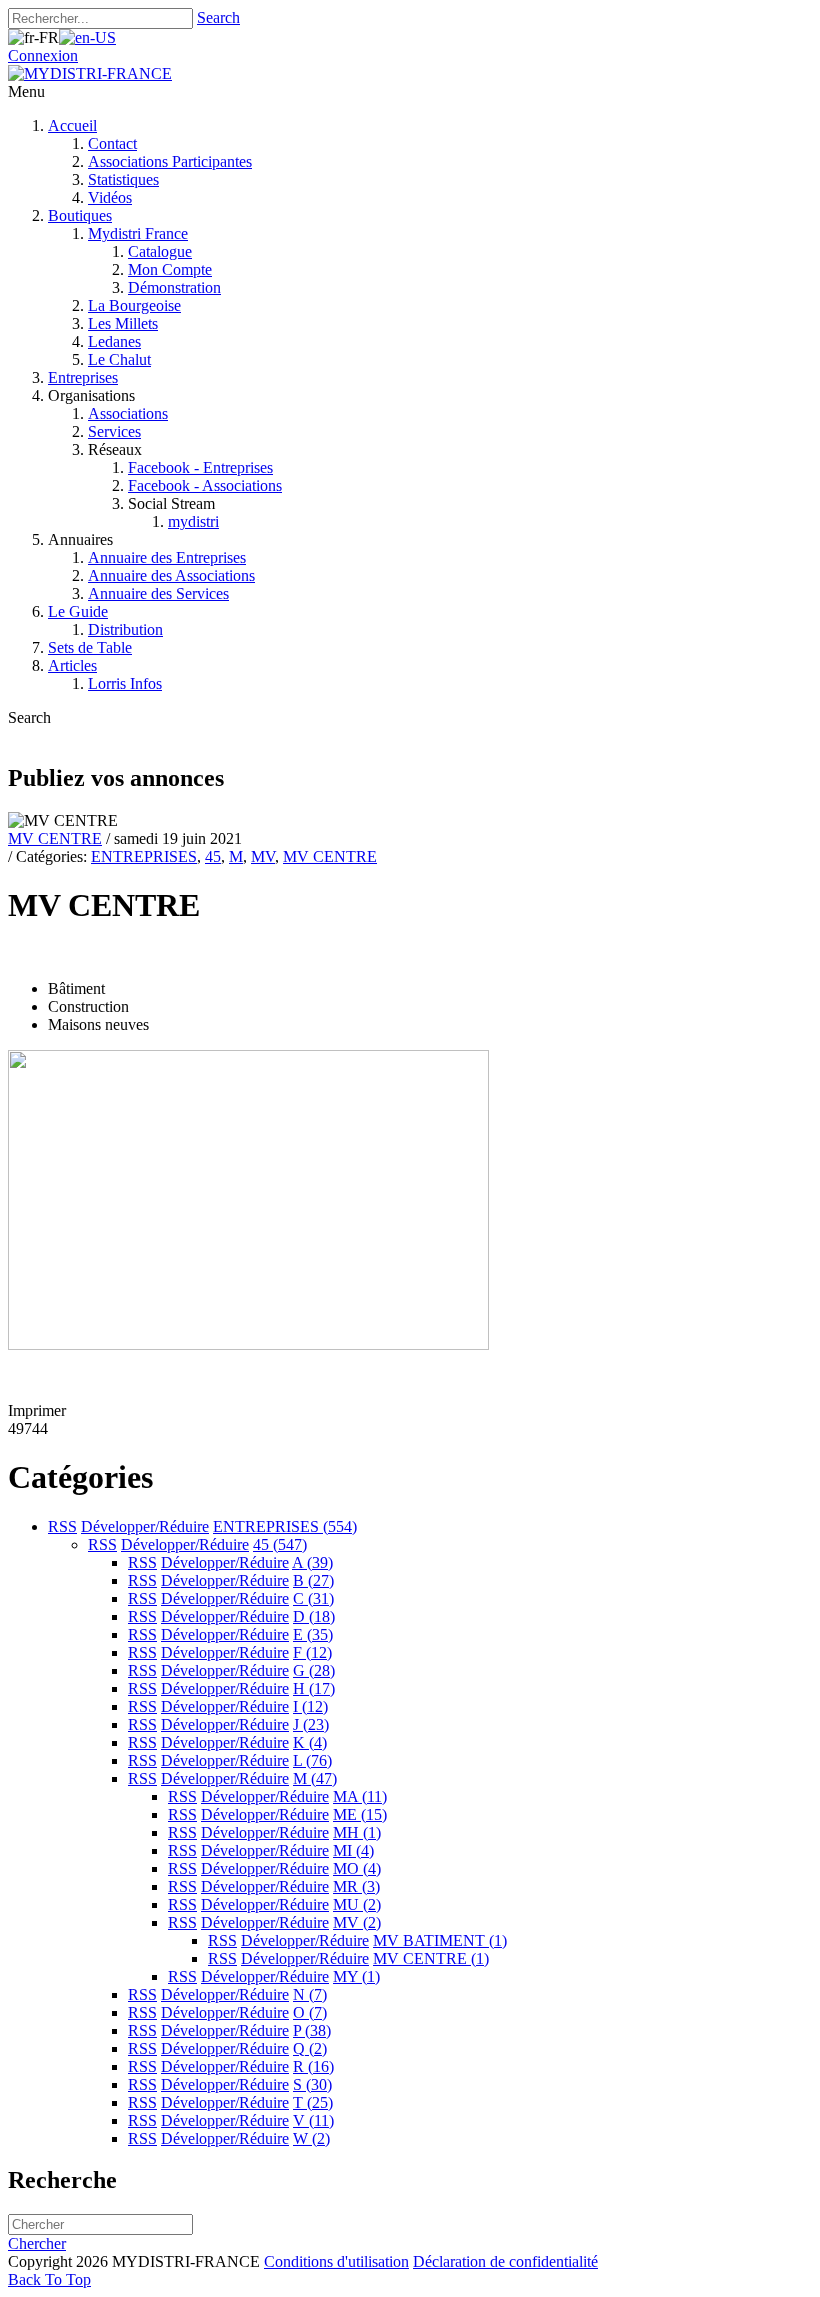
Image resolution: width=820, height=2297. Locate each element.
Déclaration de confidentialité (505, 2261)
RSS (62, 1526)
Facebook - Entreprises (200, 467)
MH (357, 1832)
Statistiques (123, 179)
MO (357, 1868)
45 (213, 856)
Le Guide (78, 611)
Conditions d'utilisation (336, 2261)
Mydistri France (138, 233)
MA (360, 1796)
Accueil (72, 125)
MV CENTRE (55, 838)
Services (114, 431)
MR (356, 1886)
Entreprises (83, 377)
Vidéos (110, 197)
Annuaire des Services (158, 593)
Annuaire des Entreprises (167, 557)
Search (218, 17)
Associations (128, 413)
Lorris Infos (125, 683)
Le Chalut (119, 359)
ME (360, 1814)
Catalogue (160, 251)
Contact (112, 143)
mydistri (193, 521)
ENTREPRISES (144, 856)
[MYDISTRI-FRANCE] (90, 73)
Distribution (125, 629)
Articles (72, 665)
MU (357, 1904)
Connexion (43, 55)
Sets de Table (90, 647)
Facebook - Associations (205, 485)
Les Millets (123, 323)
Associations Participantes (170, 161)
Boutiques (80, 215)
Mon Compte (170, 269)
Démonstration (174, 287)
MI (353, 1850)
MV (263, 856)
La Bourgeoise (134, 305)
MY (356, 1976)
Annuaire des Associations (171, 575)
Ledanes (114, 341)
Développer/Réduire (145, 1526)
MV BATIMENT (440, 1940)
